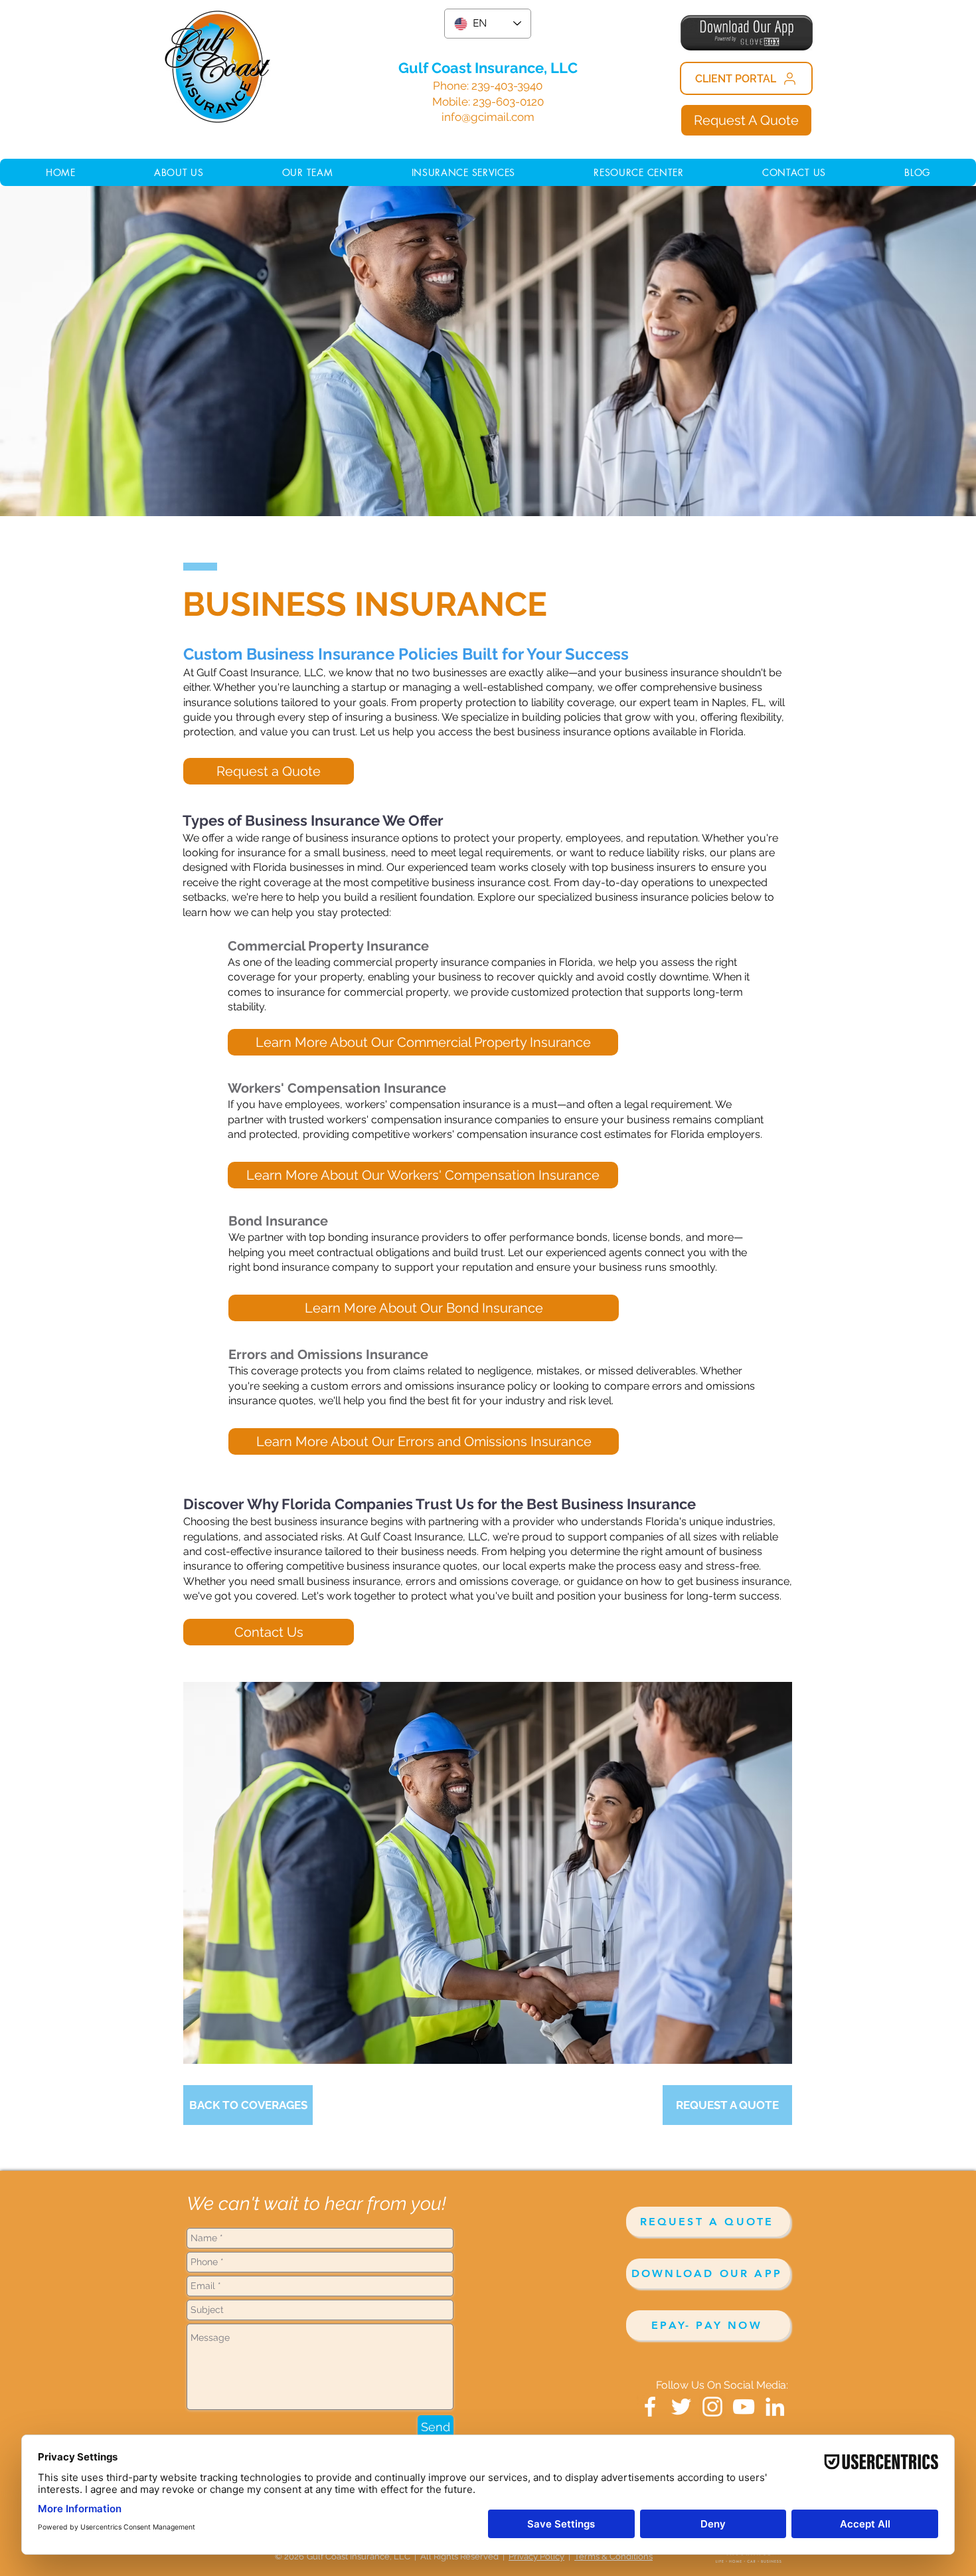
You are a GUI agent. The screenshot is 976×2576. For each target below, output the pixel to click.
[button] (639, 172)
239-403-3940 (507, 86)
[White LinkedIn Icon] (775, 2407)
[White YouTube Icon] (744, 2407)
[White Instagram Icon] (712, 2407)
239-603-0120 (508, 102)
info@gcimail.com (488, 117)
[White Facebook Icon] (650, 2407)
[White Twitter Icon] (681, 2407)
